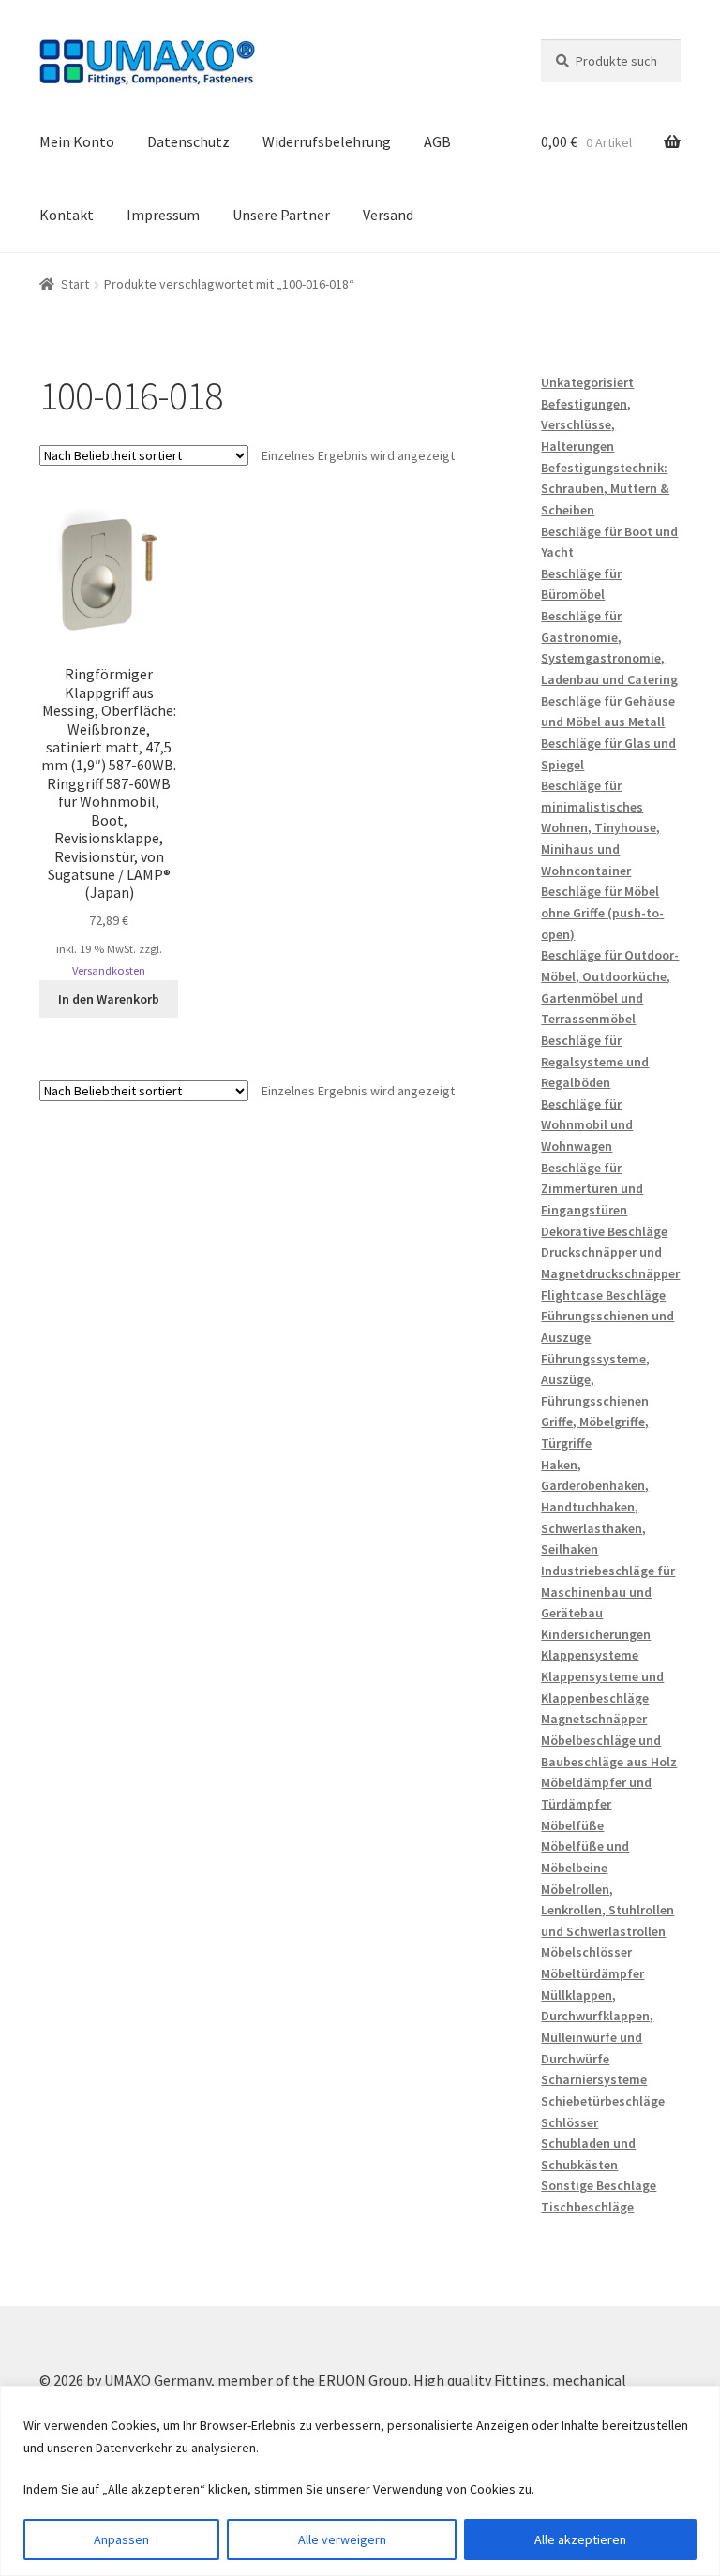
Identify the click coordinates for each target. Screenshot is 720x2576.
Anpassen (121, 2539)
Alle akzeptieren (580, 2539)
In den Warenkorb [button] (109, 999)
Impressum (163, 215)
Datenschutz (188, 141)
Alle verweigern (342, 2539)
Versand (388, 215)
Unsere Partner (281, 215)
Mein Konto (77, 141)
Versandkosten (109, 970)
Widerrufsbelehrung (327, 141)
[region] (360, 2481)
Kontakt (67, 215)
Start (75, 284)
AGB (437, 141)
